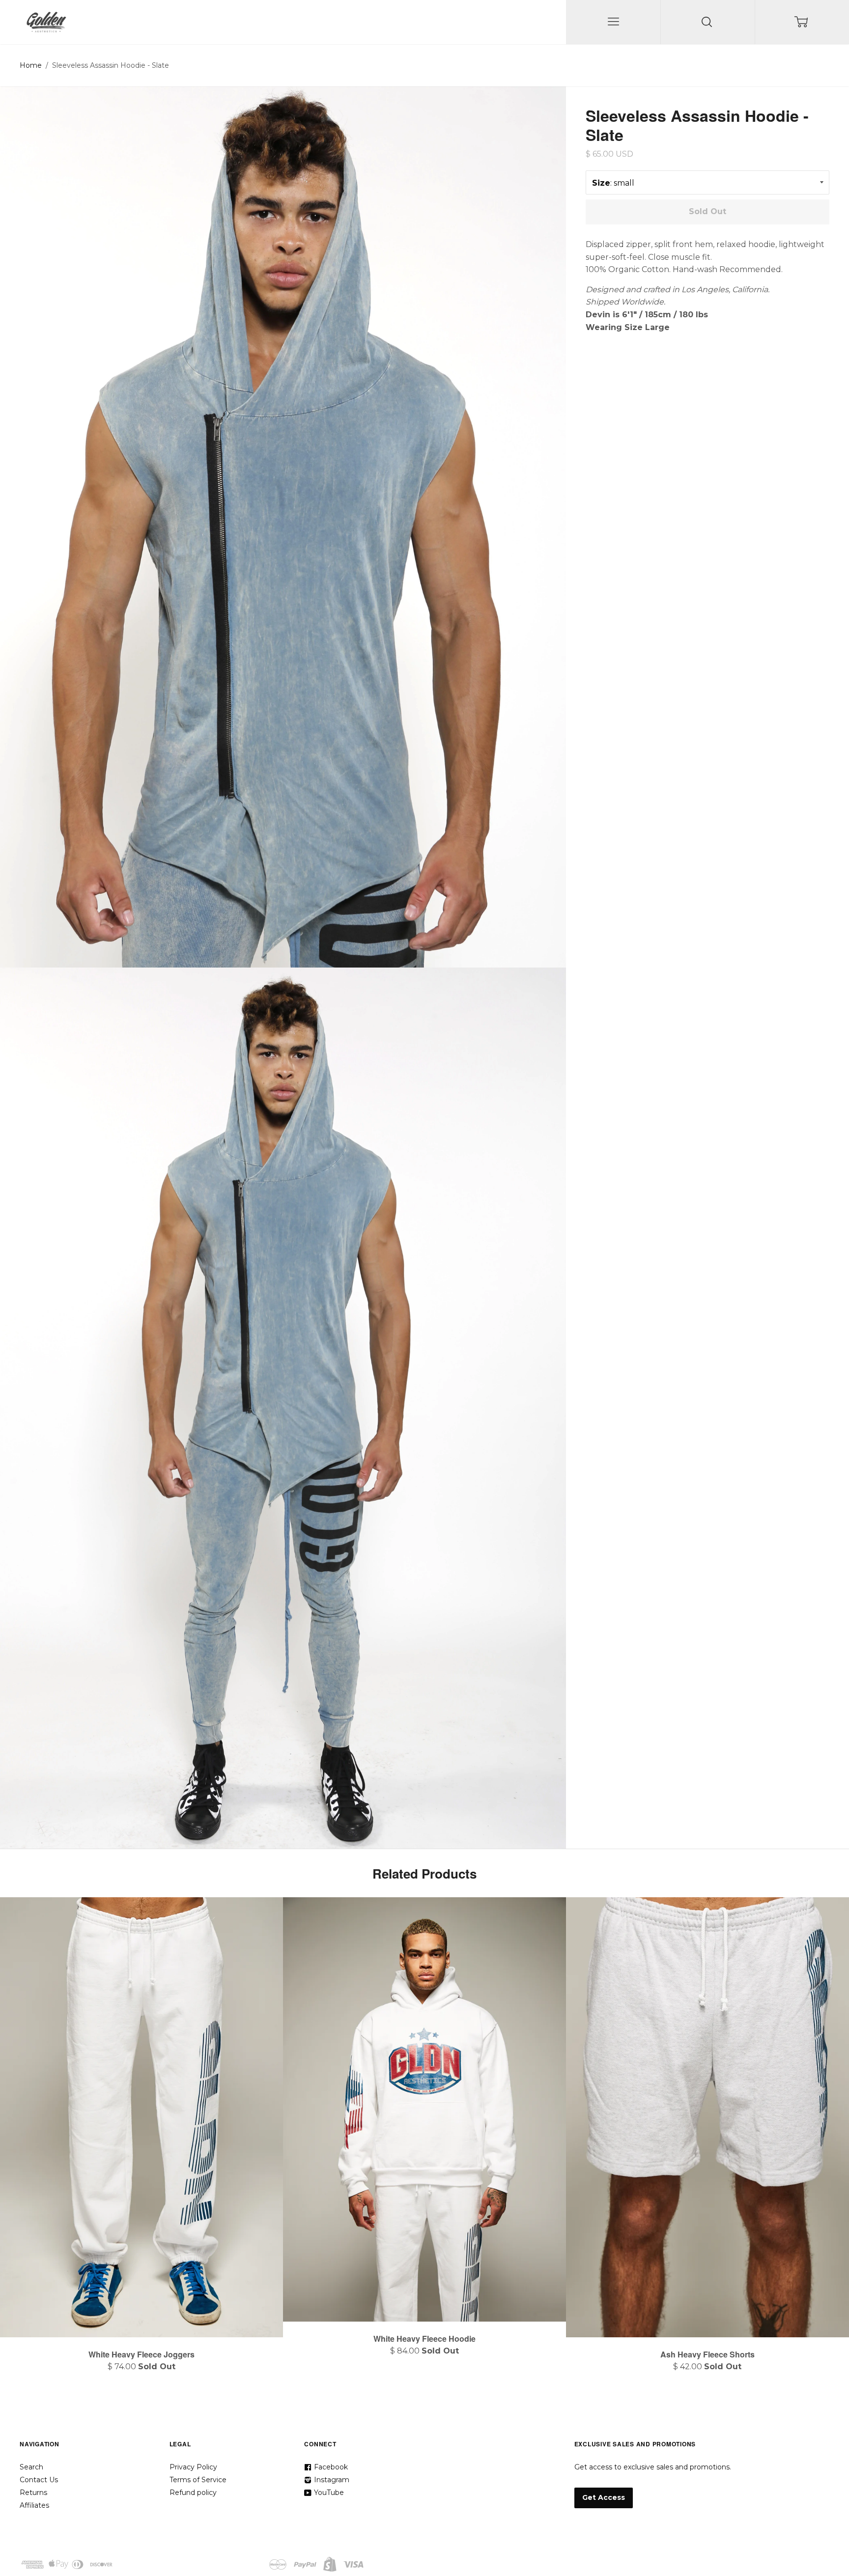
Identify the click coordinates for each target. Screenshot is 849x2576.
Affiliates (34, 2505)
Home (31, 65)
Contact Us (39, 2480)
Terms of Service (198, 2480)
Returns (33, 2493)
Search (31, 2467)
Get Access (604, 2497)
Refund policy (193, 2493)
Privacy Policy (193, 2467)
